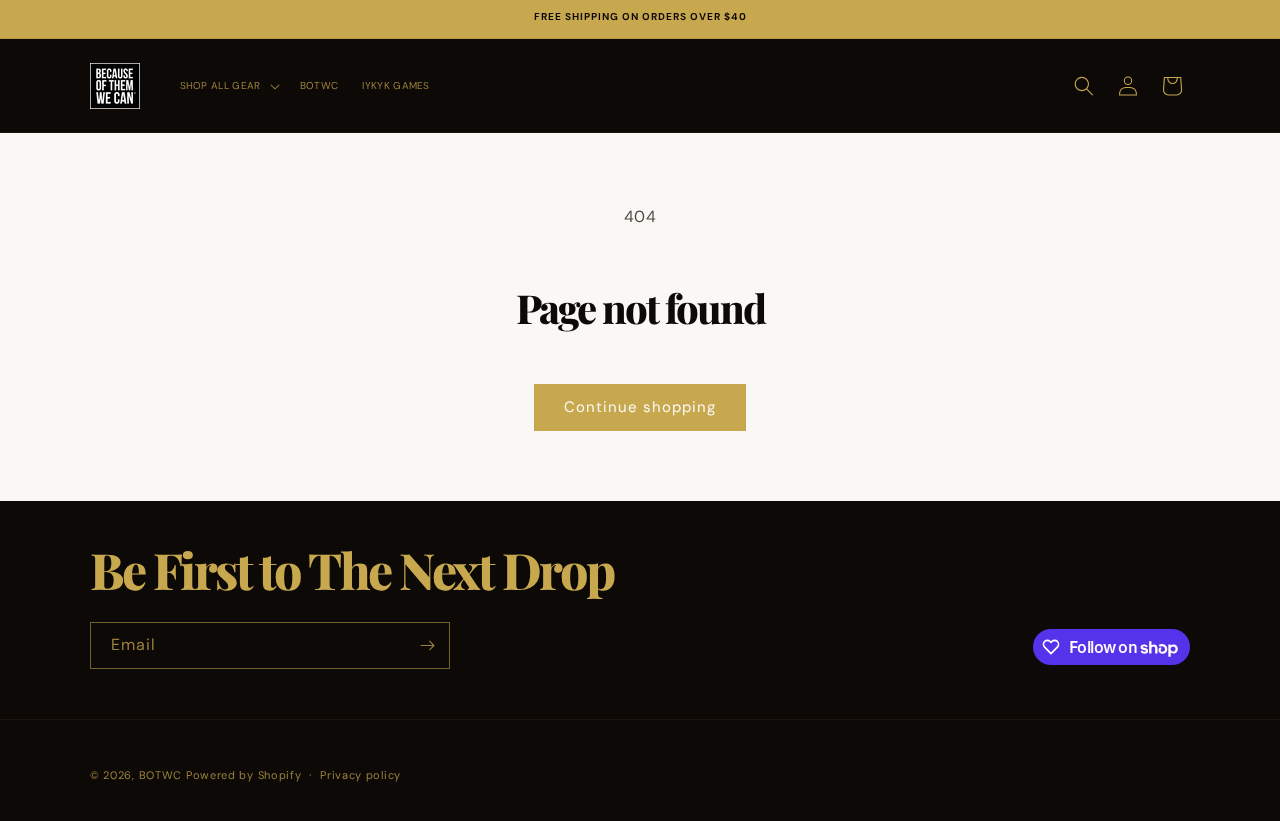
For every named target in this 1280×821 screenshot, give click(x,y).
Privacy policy (360, 775)
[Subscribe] (427, 645)
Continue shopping (640, 407)
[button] (228, 85)
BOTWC (162, 775)
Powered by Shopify (244, 775)
